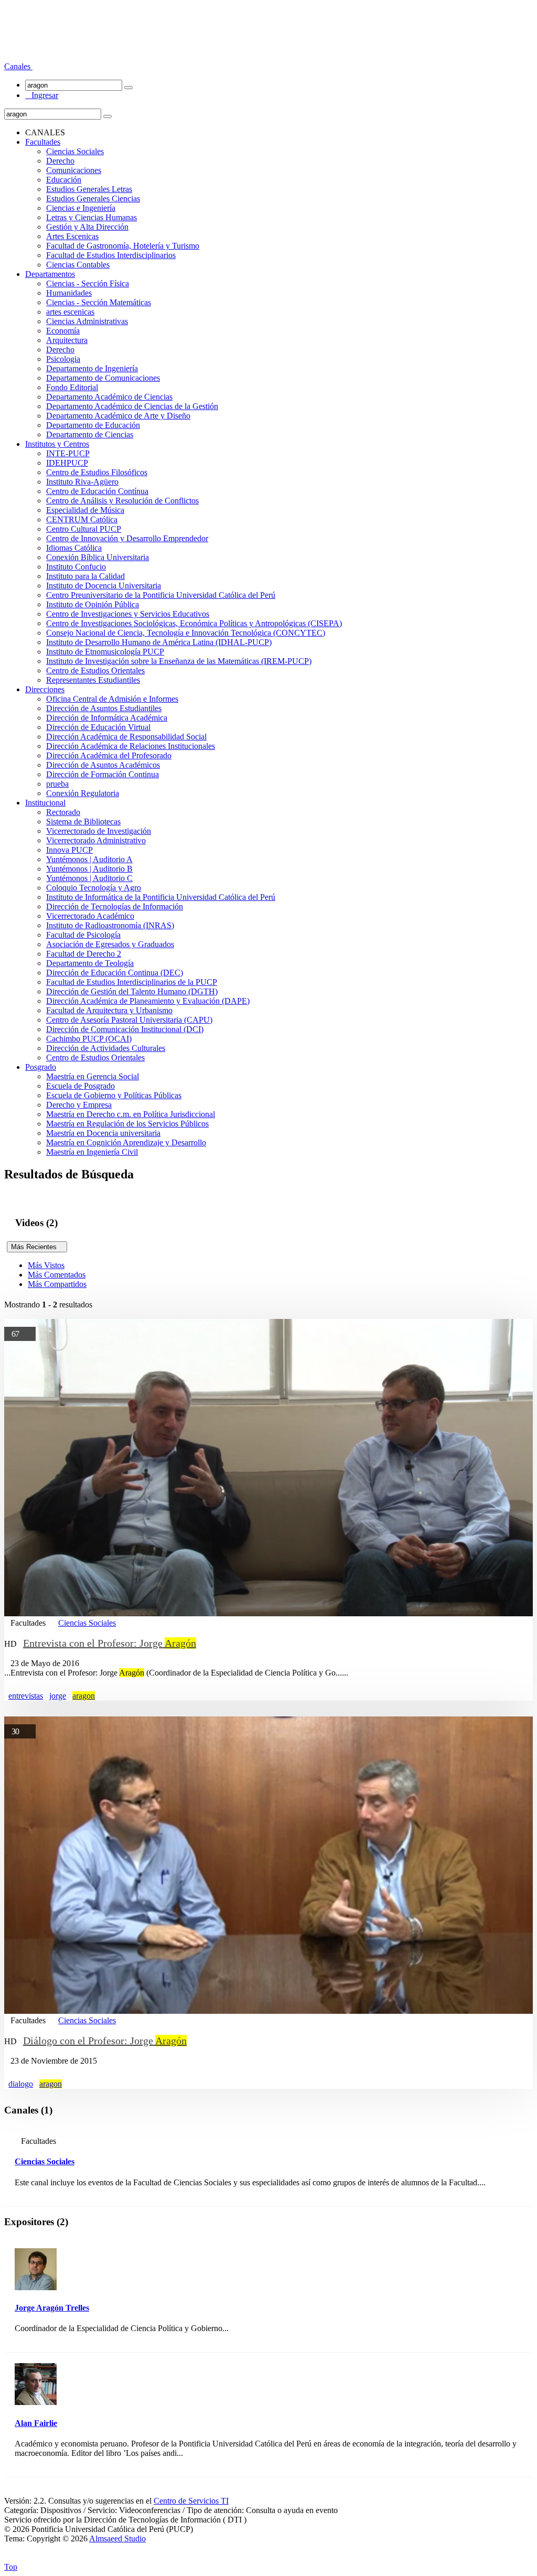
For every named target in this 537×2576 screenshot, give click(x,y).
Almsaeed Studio (117, 2539)
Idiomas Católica (74, 548)
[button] (18, 66)
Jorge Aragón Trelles (52, 2308)
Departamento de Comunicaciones (103, 378)
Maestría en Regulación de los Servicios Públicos (127, 1124)
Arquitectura (67, 340)
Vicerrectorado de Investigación (99, 831)
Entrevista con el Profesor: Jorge (110, 1643)
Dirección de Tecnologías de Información (115, 906)
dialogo (21, 2084)
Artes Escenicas (72, 236)
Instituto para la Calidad (85, 576)
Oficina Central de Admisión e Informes (112, 699)
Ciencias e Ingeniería (81, 208)
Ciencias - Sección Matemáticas (99, 302)
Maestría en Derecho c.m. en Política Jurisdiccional (131, 1114)
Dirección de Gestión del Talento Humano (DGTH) (132, 991)
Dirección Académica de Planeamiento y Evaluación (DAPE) (148, 1001)
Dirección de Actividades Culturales (106, 1048)
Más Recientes (37, 1247)
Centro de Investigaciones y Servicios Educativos (128, 614)
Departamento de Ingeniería (92, 368)
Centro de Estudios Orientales (95, 670)
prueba (57, 784)
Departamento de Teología (90, 963)
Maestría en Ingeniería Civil (92, 1152)
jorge (58, 1696)
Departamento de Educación (93, 425)
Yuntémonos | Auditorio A (89, 859)
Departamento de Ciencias (90, 434)
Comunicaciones (74, 170)
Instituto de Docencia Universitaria (104, 586)
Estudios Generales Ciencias (93, 198)
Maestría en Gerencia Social (93, 1076)
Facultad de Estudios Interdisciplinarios (111, 255)
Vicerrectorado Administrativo (96, 840)
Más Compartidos (57, 1284)
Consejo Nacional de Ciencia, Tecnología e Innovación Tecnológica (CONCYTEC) (186, 633)
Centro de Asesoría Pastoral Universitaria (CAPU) (129, 1020)
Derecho (60, 161)
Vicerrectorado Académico (90, 916)
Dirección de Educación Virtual (98, 727)
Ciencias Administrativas (87, 321)
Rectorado (63, 812)
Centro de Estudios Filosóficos (97, 472)
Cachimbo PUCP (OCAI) (89, 1039)
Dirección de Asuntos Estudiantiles (104, 708)
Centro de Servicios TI (191, 2501)
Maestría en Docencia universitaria (103, 1133)
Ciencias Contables (78, 265)
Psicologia (63, 359)
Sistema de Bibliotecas (83, 822)
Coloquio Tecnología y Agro (94, 888)
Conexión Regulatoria (83, 793)
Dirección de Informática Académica (107, 718)
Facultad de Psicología (83, 935)
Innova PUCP (69, 850)
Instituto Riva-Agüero (82, 482)
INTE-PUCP (68, 453)
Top (11, 2567)
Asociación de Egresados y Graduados (110, 944)
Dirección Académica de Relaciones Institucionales (131, 746)
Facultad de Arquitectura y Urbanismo (109, 1010)
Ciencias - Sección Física (88, 283)
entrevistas (26, 1696)
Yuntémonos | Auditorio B (89, 869)
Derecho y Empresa (79, 1105)
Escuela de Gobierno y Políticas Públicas (114, 1095)
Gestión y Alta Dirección (87, 227)
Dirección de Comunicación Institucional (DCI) (125, 1029)
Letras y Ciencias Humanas (92, 217)
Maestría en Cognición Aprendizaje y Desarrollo (126, 1142)
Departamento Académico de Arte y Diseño (118, 416)
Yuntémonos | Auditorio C (89, 878)
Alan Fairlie (36, 2423)
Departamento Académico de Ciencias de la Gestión (132, 406)
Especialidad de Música (85, 510)
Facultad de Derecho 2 (84, 954)
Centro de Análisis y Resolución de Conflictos (122, 501)
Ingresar (42, 95)
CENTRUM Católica (82, 519)
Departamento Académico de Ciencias (109, 397)
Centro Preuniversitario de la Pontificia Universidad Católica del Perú (161, 595)
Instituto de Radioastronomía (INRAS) (110, 925)
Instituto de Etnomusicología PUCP (105, 652)
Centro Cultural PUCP (84, 529)
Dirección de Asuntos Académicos (103, 765)
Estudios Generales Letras (89, 189)
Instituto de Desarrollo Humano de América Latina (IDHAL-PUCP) (159, 642)
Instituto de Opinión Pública (93, 604)
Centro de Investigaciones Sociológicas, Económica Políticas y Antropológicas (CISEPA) (194, 623)
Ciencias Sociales (75, 151)
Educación (64, 180)
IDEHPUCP (67, 463)
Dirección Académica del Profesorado (109, 755)
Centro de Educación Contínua (97, 491)
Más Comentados (57, 1275)
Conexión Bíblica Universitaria (98, 557)
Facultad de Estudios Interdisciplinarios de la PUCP (132, 982)
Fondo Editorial (72, 387)
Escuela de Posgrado (80, 1086)
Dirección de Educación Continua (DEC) (115, 973)
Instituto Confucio (76, 567)
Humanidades (69, 293)
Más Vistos (46, 1265)
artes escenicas (70, 312)
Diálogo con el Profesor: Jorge (105, 2041)
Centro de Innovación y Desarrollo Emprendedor (127, 538)
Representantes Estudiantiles (93, 680)
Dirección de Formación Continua (103, 774)
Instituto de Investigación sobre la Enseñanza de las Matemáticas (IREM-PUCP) (179, 661)
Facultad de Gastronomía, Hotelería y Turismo (123, 246)
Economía (63, 331)
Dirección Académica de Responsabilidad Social (126, 737)
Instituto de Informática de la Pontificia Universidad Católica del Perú (161, 897)
